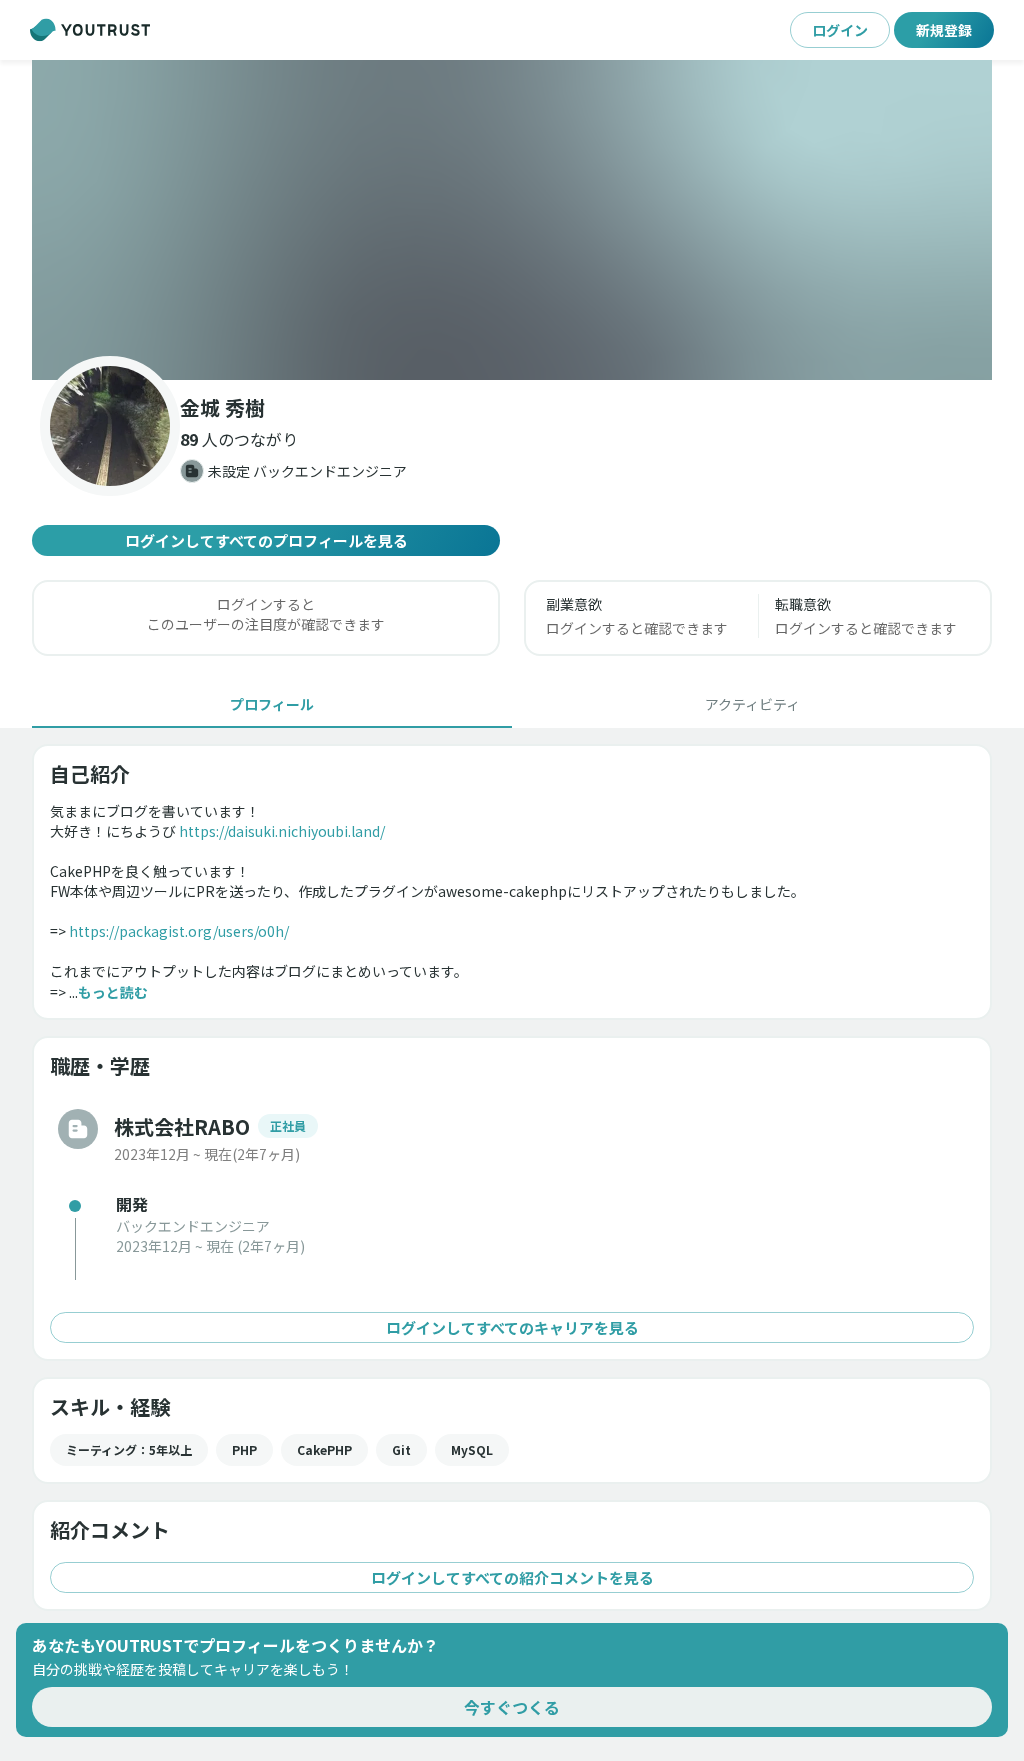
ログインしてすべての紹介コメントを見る (512, 1577)
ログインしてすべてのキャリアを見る (512, 1327)
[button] (512, 220)
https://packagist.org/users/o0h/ (179, 931)
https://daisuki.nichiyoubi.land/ (282, 831)
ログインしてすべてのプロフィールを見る (266, 540)
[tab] (272, 704)
